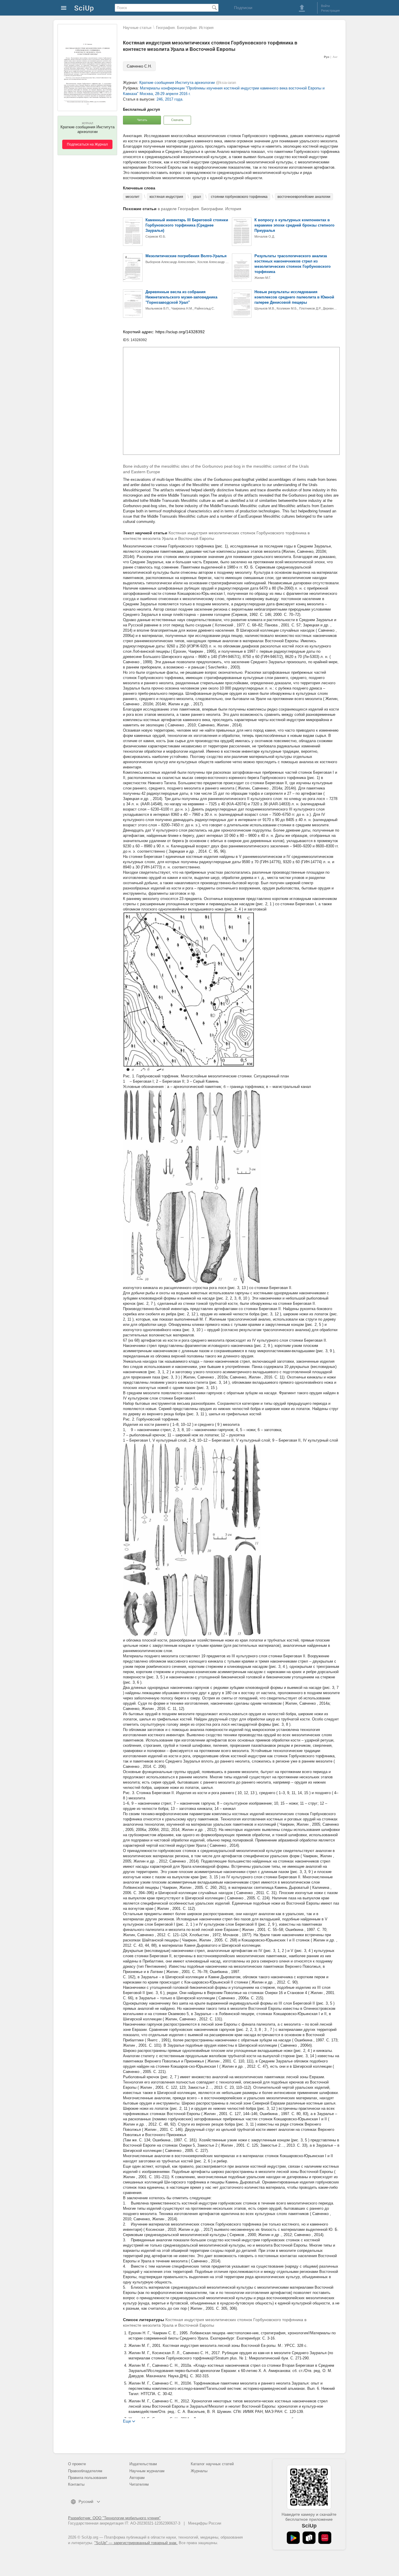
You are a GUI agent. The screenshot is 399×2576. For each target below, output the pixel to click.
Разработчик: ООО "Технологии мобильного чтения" (114, 2518)
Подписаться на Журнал (87, 144)
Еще (127, 2421)
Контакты (76, 2484)
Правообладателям (85, 2471)
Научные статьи (137, 28)
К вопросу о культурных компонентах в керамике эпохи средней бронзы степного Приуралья (294, 225)
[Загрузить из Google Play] (293, 2538)
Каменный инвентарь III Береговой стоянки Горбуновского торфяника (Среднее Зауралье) (187, 225)
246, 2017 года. (170, 99)
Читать (142, 120)
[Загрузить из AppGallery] (325, 2538)
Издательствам (143, 2464)
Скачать (177, 120)
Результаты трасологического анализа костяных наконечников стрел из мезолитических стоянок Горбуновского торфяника (293, 264)
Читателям (139, 2484)
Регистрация (330, 11)
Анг (335, 57)
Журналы (199, 2471)
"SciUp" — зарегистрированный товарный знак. (136, 2543)
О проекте (77, 2464)
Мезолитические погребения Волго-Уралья (186, 256)
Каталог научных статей (212, 2464)
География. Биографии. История (185, 28)
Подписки (243, 8)
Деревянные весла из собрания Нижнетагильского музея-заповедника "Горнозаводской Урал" (181, 297)
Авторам (137, 2478)
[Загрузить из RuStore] (309, 2538)
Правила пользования (87, 2478)
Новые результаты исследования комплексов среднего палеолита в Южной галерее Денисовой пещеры (294, 297)
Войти (325, 6)
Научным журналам (147, 2471)
